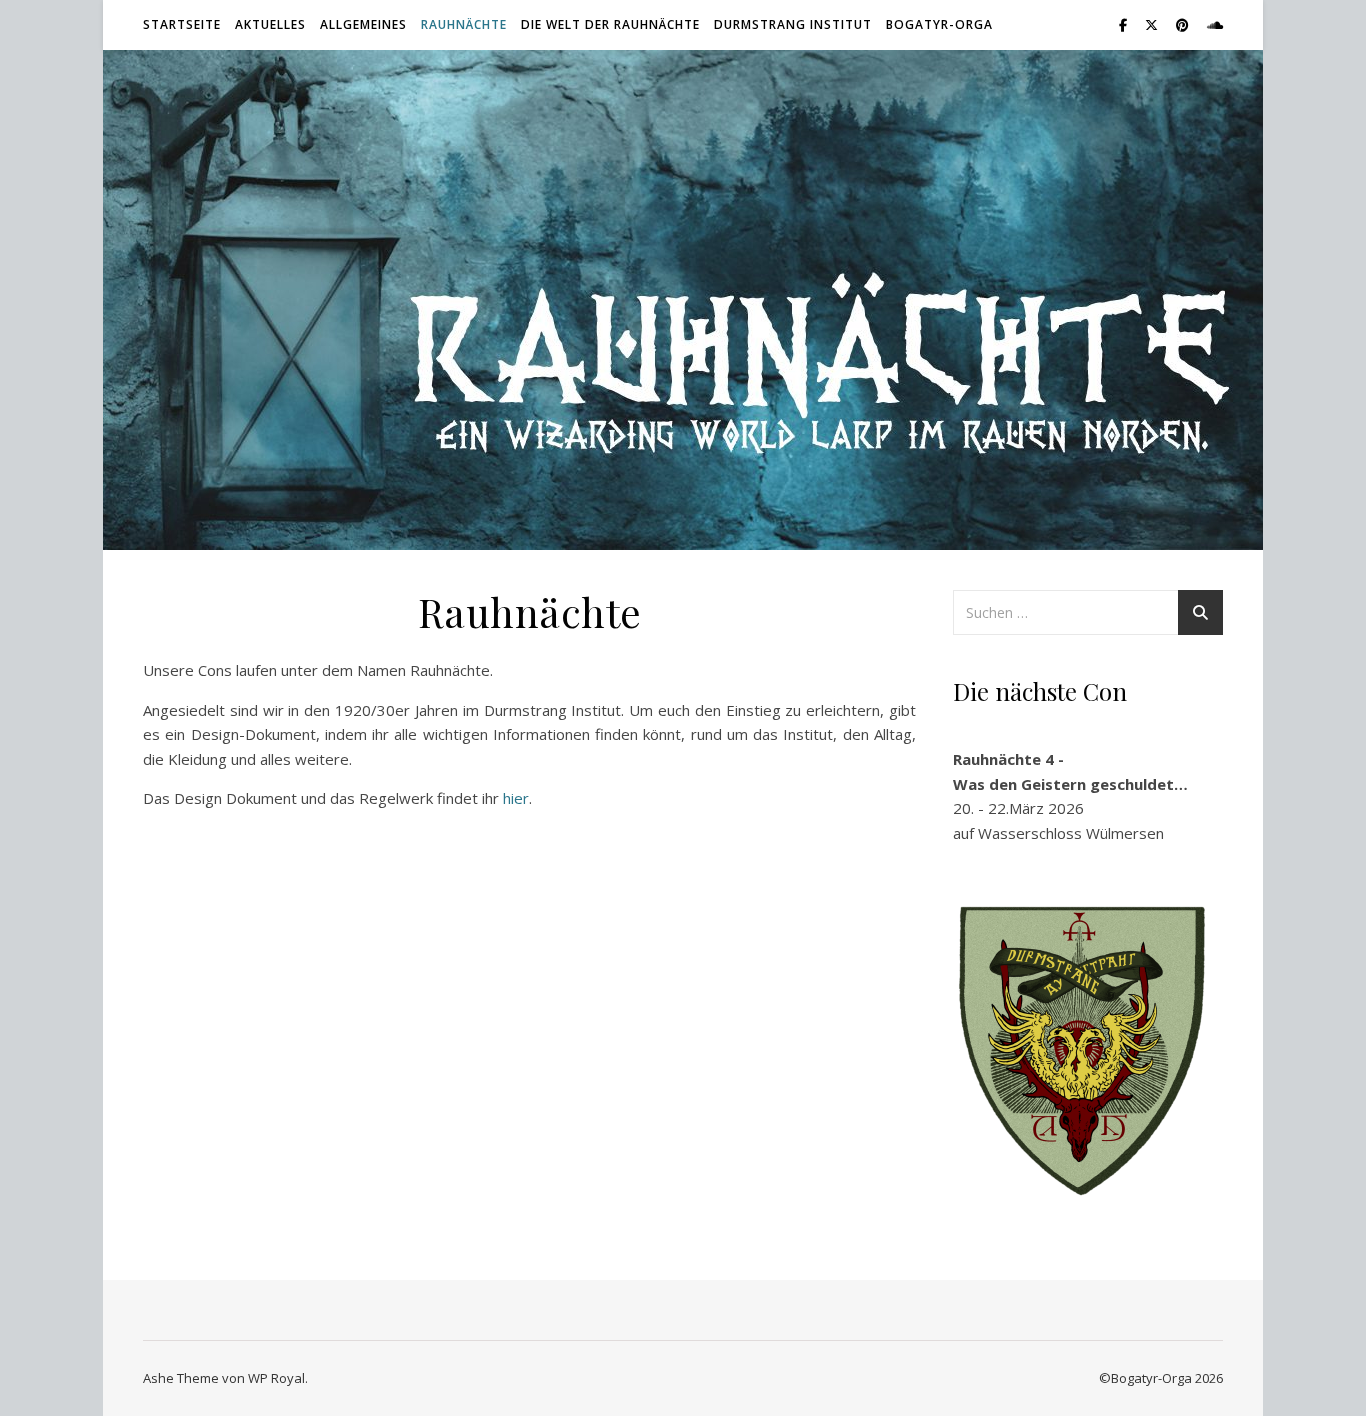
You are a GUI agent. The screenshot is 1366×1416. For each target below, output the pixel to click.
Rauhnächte (464, 24)
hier (516, 798)
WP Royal (276, 1378)
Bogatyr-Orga (939, 24)
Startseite (182, 24)
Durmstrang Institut (793, 24)
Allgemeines (363, 24)
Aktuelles (270, 24)
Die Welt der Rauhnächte (610, 24)
